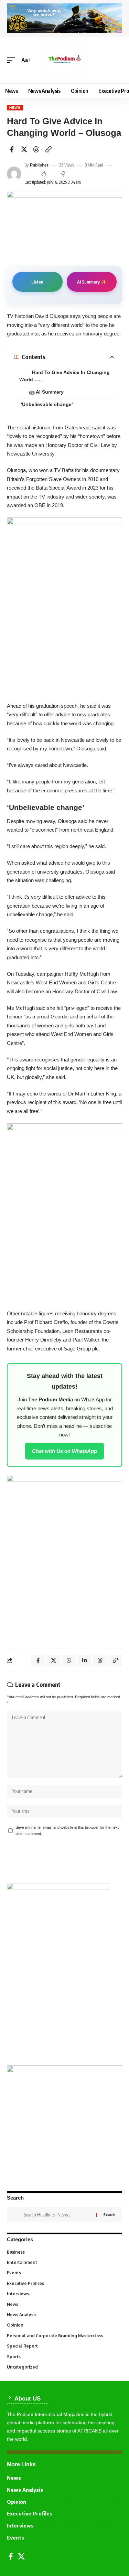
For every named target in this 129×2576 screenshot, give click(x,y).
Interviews (64, 2294)
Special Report (64, 2346)
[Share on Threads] (36, 149)
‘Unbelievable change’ (47, 404)
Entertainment (64, 2262)
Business (64, 2252)
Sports (64, 2357)
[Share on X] (24, 149)
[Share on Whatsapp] (69, 1660)
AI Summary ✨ (92, 282)
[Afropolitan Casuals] (64, 1212)
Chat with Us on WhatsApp (64, 1451)
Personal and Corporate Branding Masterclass (64, 2336)
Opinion (64, 2325)
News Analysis (64, 2315)
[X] (21, 2556)
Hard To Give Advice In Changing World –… (64, 376)
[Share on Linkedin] (84, 1660)
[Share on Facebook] (12, 149)
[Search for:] (57, 2215)
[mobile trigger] (13, 60)
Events (64, 2273)
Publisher (39, 165)
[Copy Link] (49, 149)
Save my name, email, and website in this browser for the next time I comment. (67, 1830)
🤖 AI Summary (46, 392)
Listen (37, 282)
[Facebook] (11, 2556)
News (15, 108)
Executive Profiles (64, 2283)
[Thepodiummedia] (65, 60)
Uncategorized (64, 2367)
